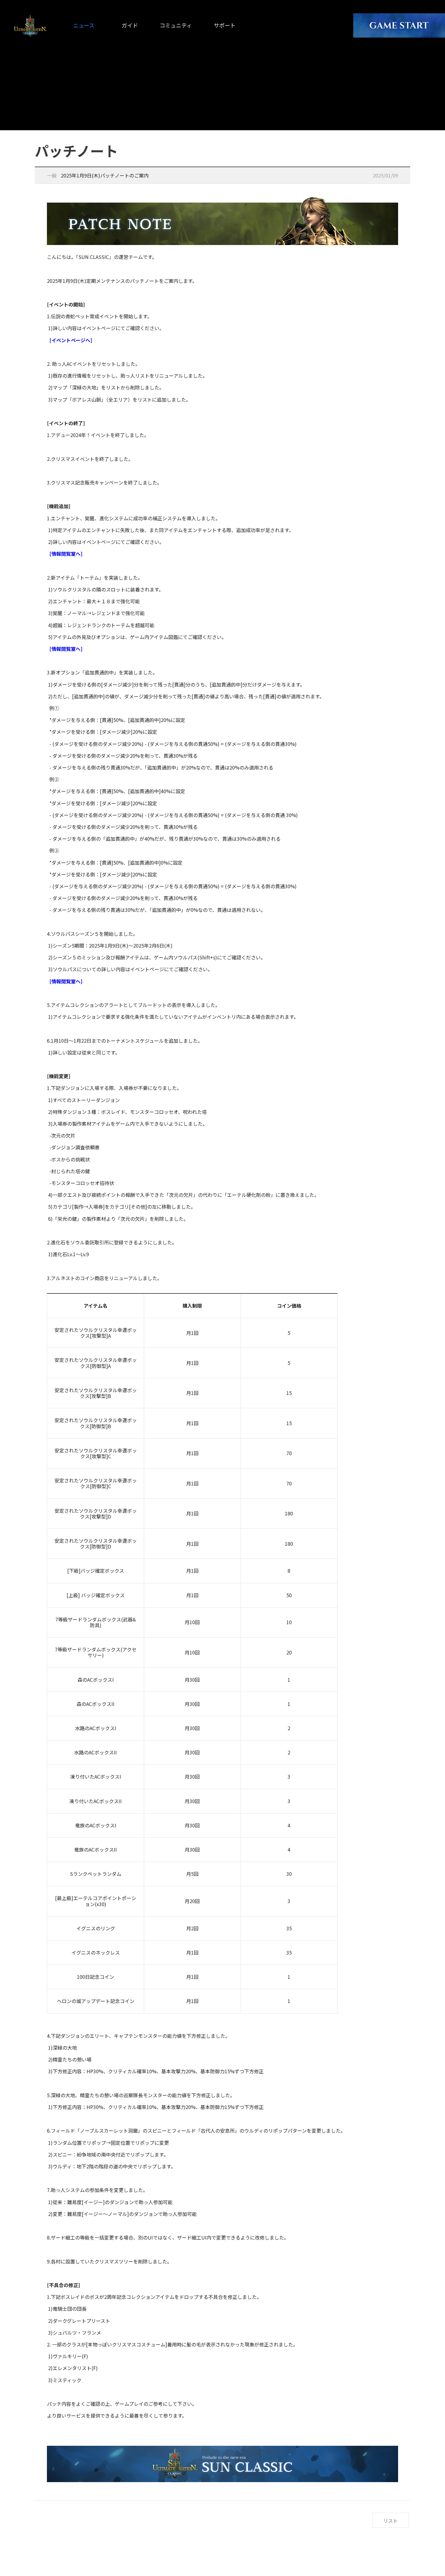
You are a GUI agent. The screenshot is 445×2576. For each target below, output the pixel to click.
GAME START (399, 25)
